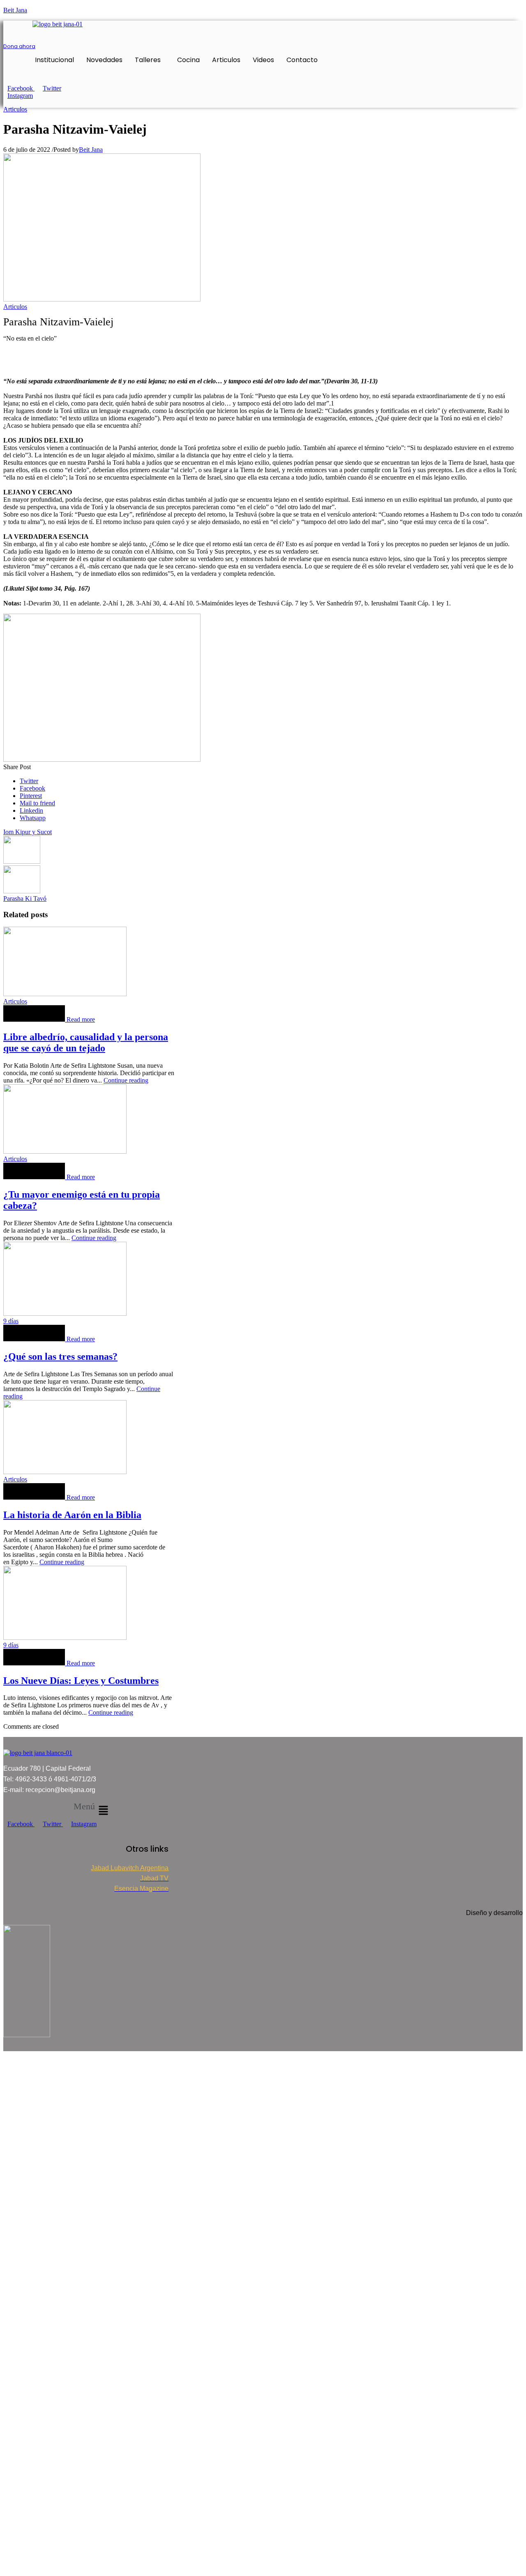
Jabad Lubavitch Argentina (130, 1868)
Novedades (104, 60)
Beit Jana (15, 10)
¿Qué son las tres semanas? (60, 1356)
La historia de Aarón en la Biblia (72, 1515)
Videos (263, 60)
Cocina (188, 60)
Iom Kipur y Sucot (28, 832)
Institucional (54, 60)
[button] (150, 60)
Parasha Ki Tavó (25, 898)
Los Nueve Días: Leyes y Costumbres (81, 1681)
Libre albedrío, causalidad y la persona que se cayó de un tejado (86, 1042)
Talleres (148, 60)
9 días (11, 1321)
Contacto (302, 60)
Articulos (226, 60)
